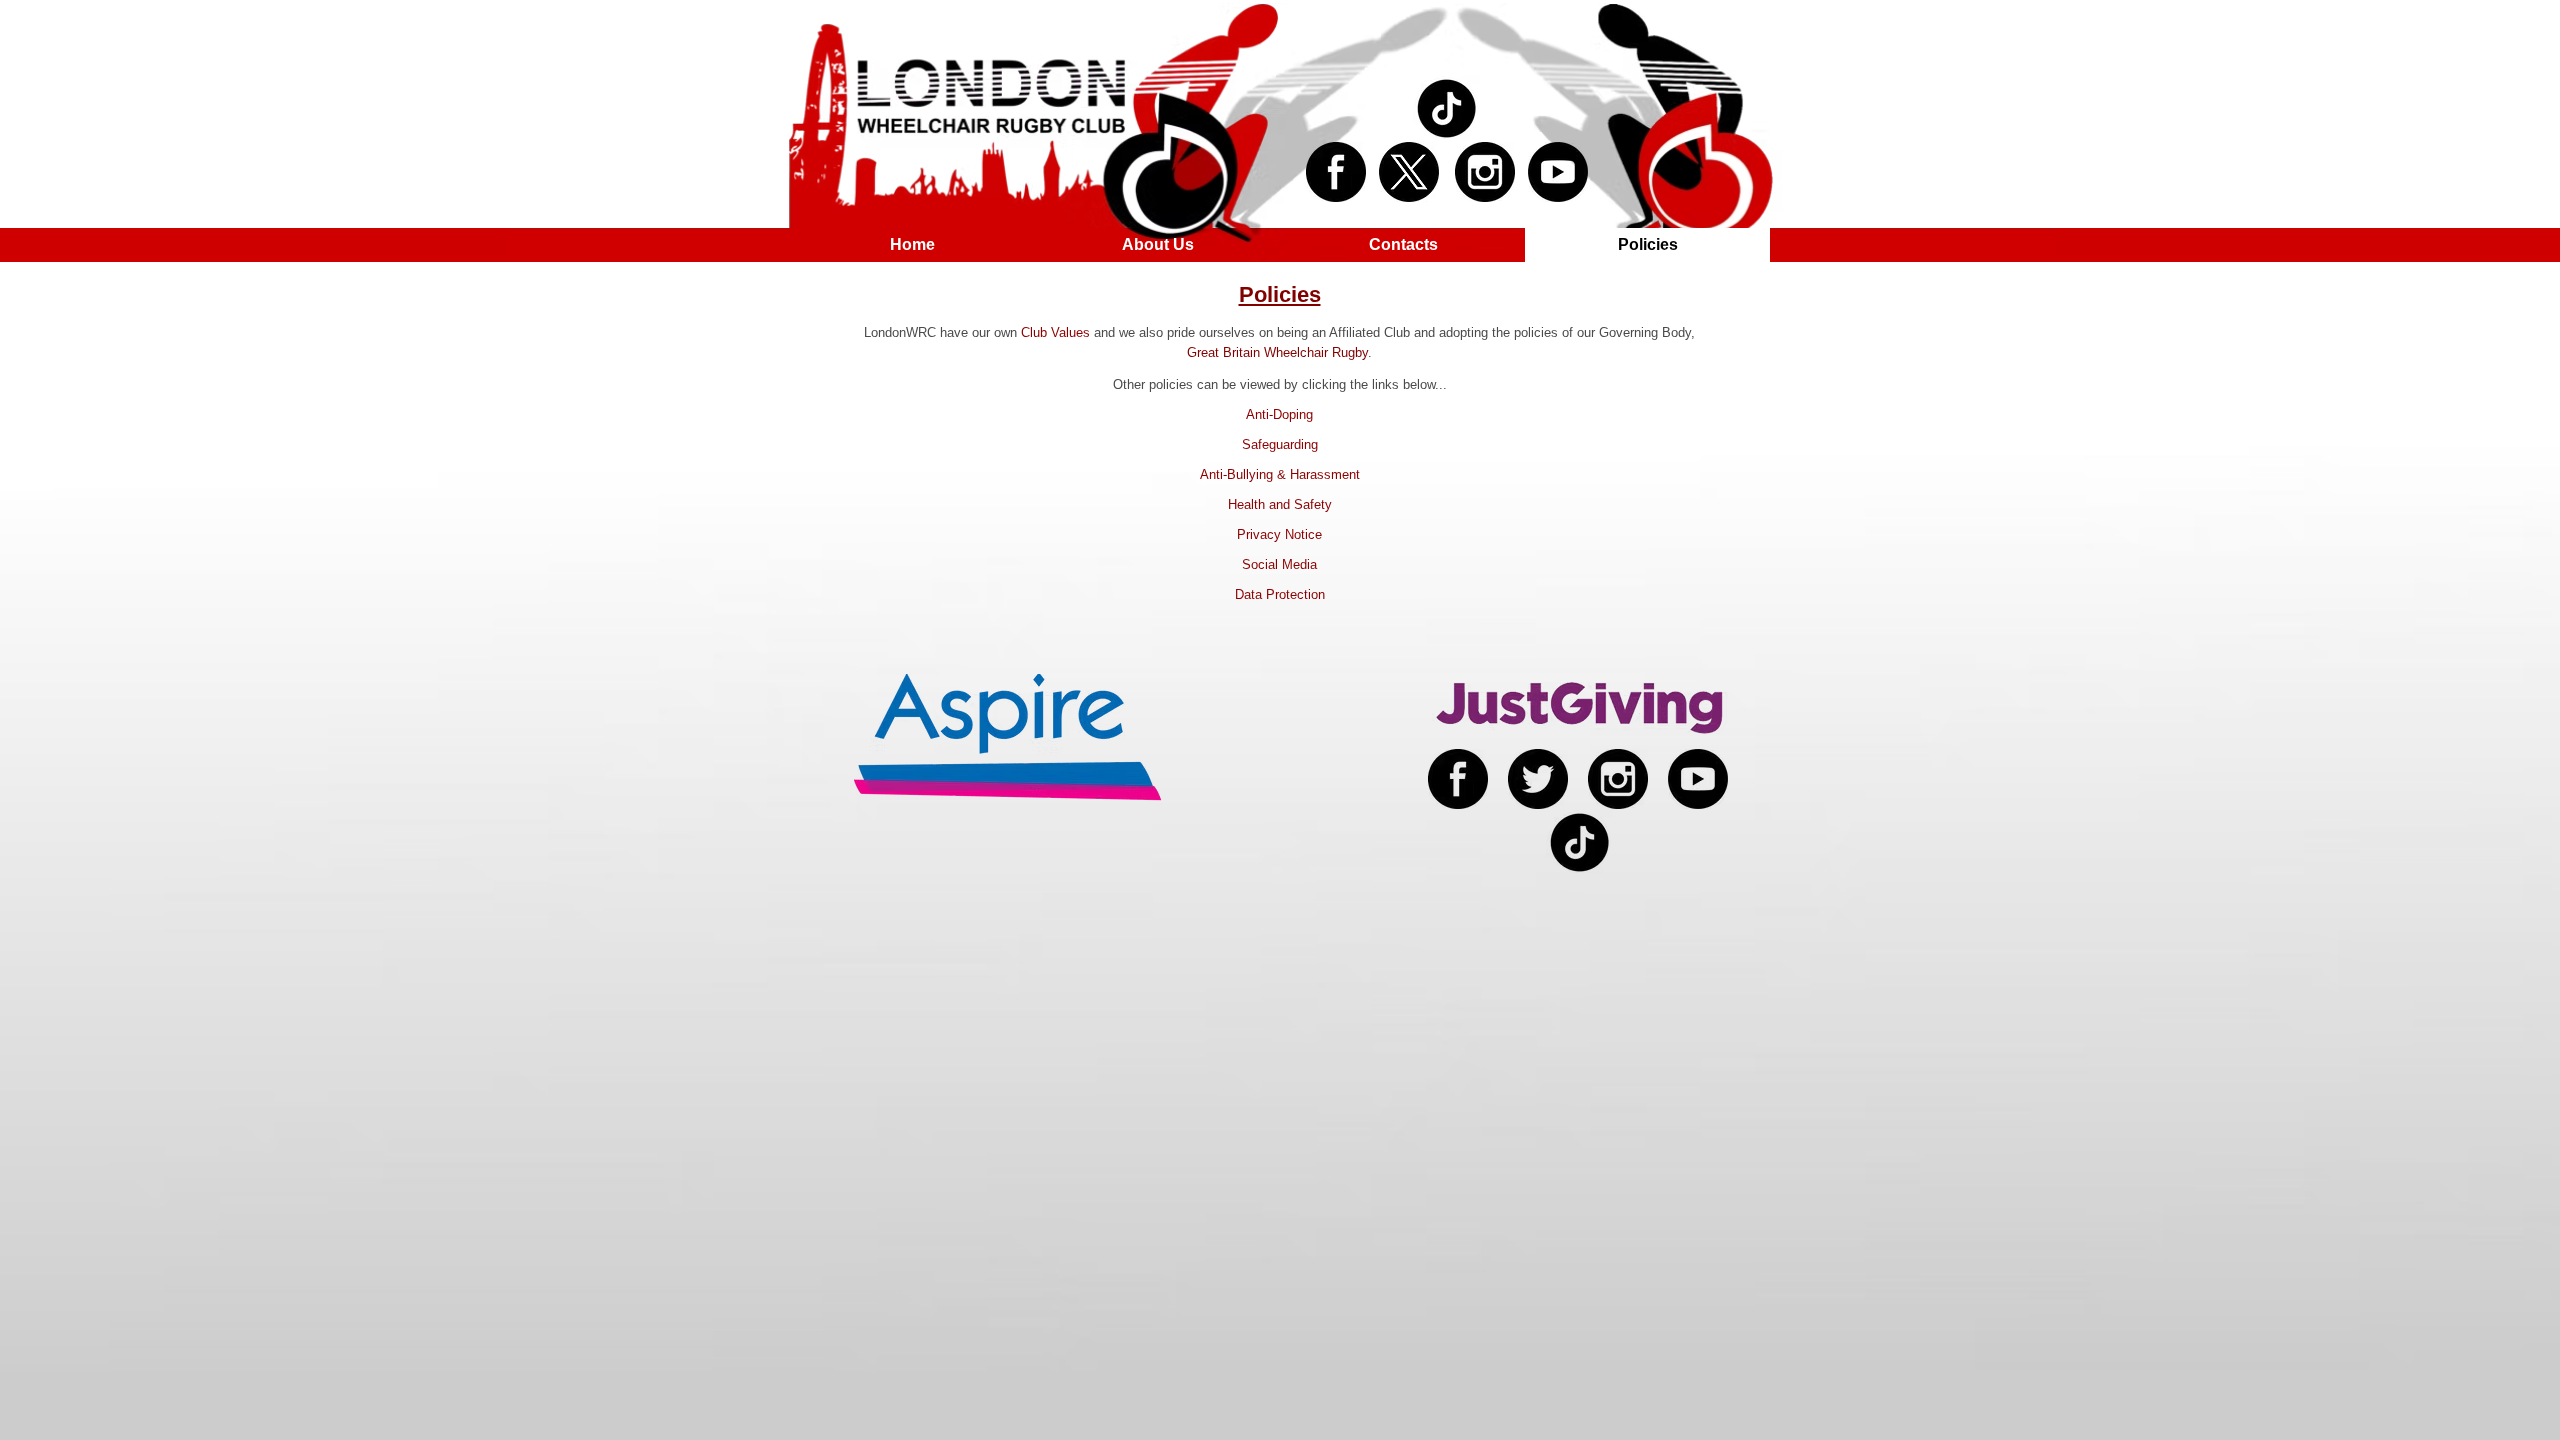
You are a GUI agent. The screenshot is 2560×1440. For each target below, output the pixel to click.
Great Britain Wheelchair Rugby (1277, 352)
